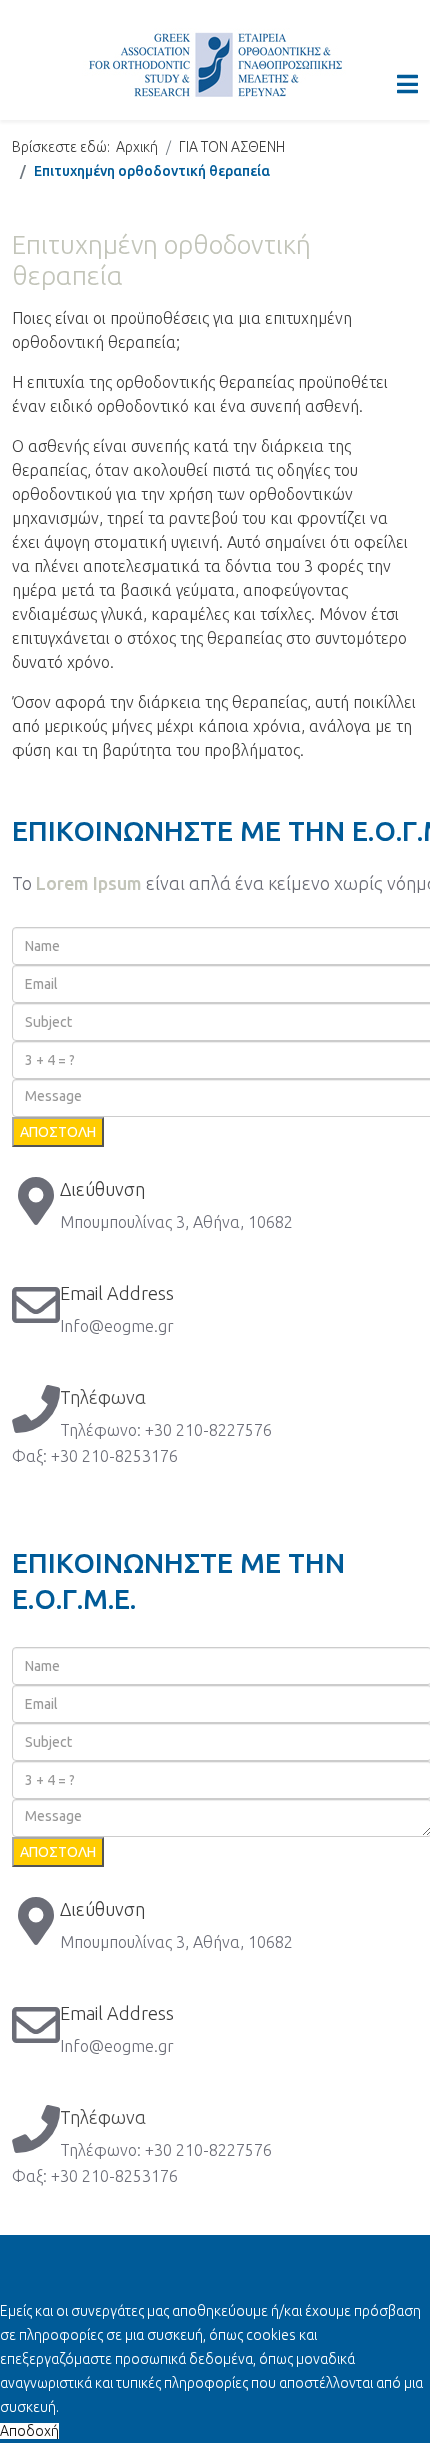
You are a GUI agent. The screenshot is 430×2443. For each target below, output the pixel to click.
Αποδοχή (29, 2431)
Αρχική (137, 147)
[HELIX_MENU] (407, 85)
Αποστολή (58, 1132)
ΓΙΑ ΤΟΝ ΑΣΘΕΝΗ (232, 147)
